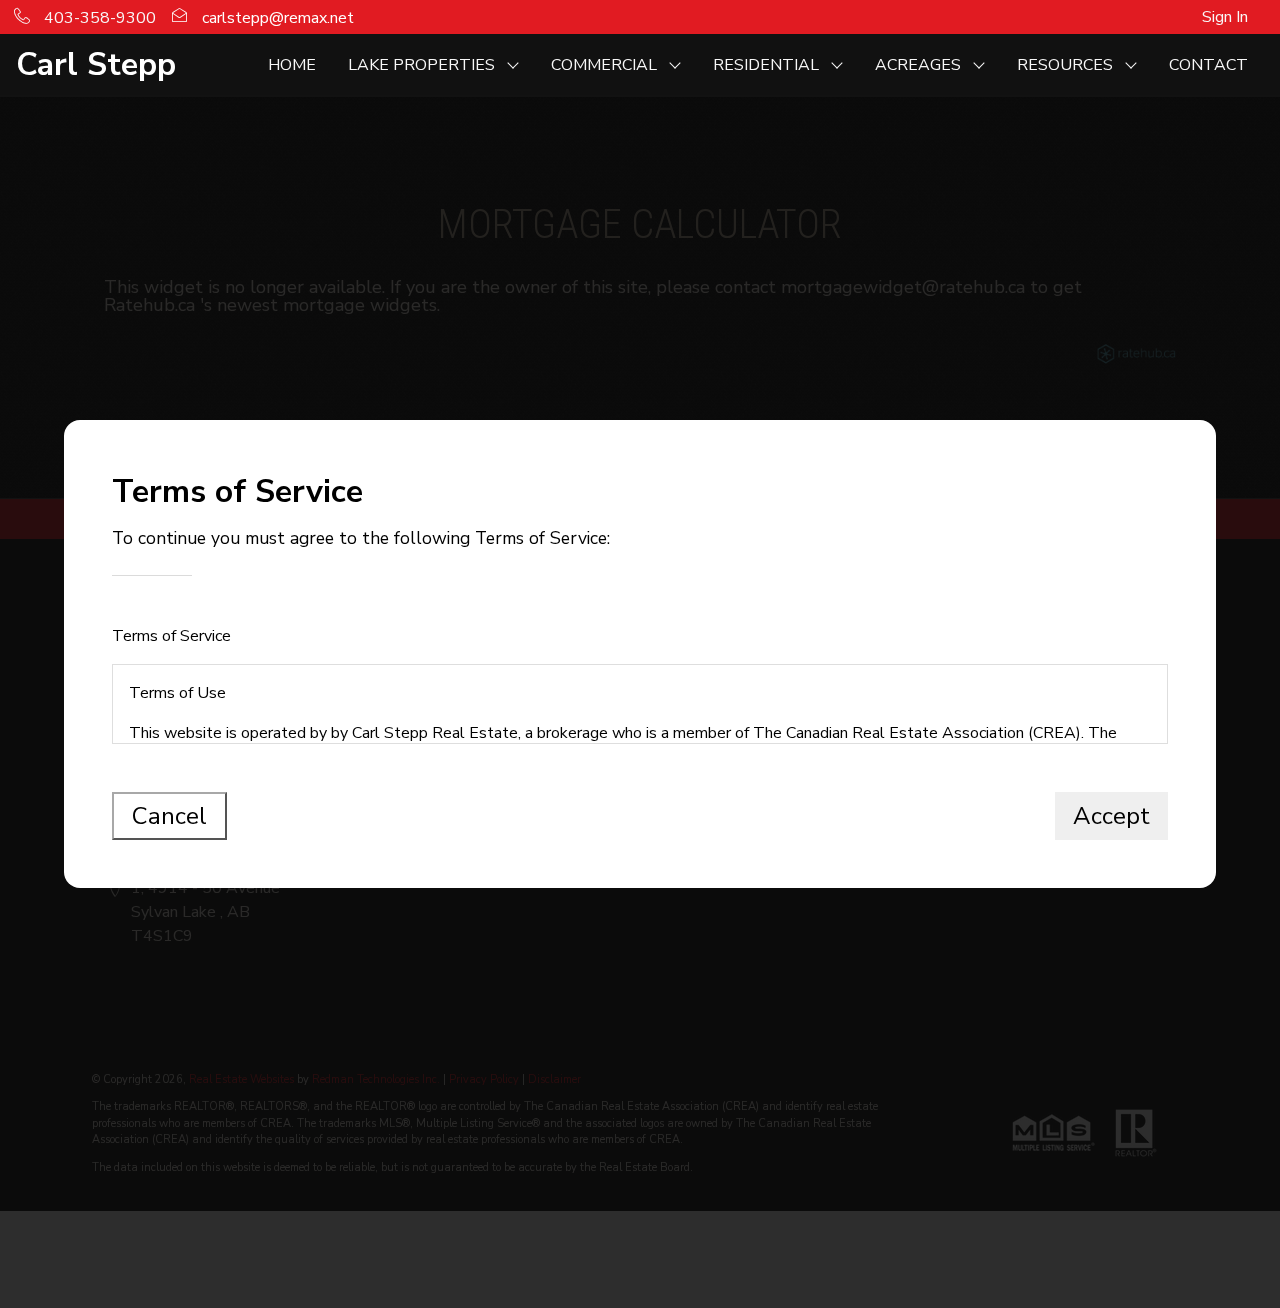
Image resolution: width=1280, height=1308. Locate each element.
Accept (1111, 816)
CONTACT (1208, 65)
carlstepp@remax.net (276, 18)
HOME (292, 65)
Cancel (169, 816)
